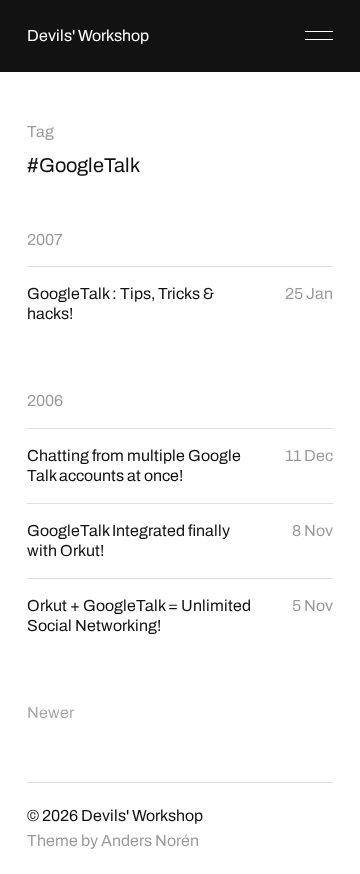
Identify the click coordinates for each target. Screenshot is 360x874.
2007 (45, 239)
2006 (45, 400)
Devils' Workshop (88, 35)
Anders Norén (150, 840)
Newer (50, 712)
